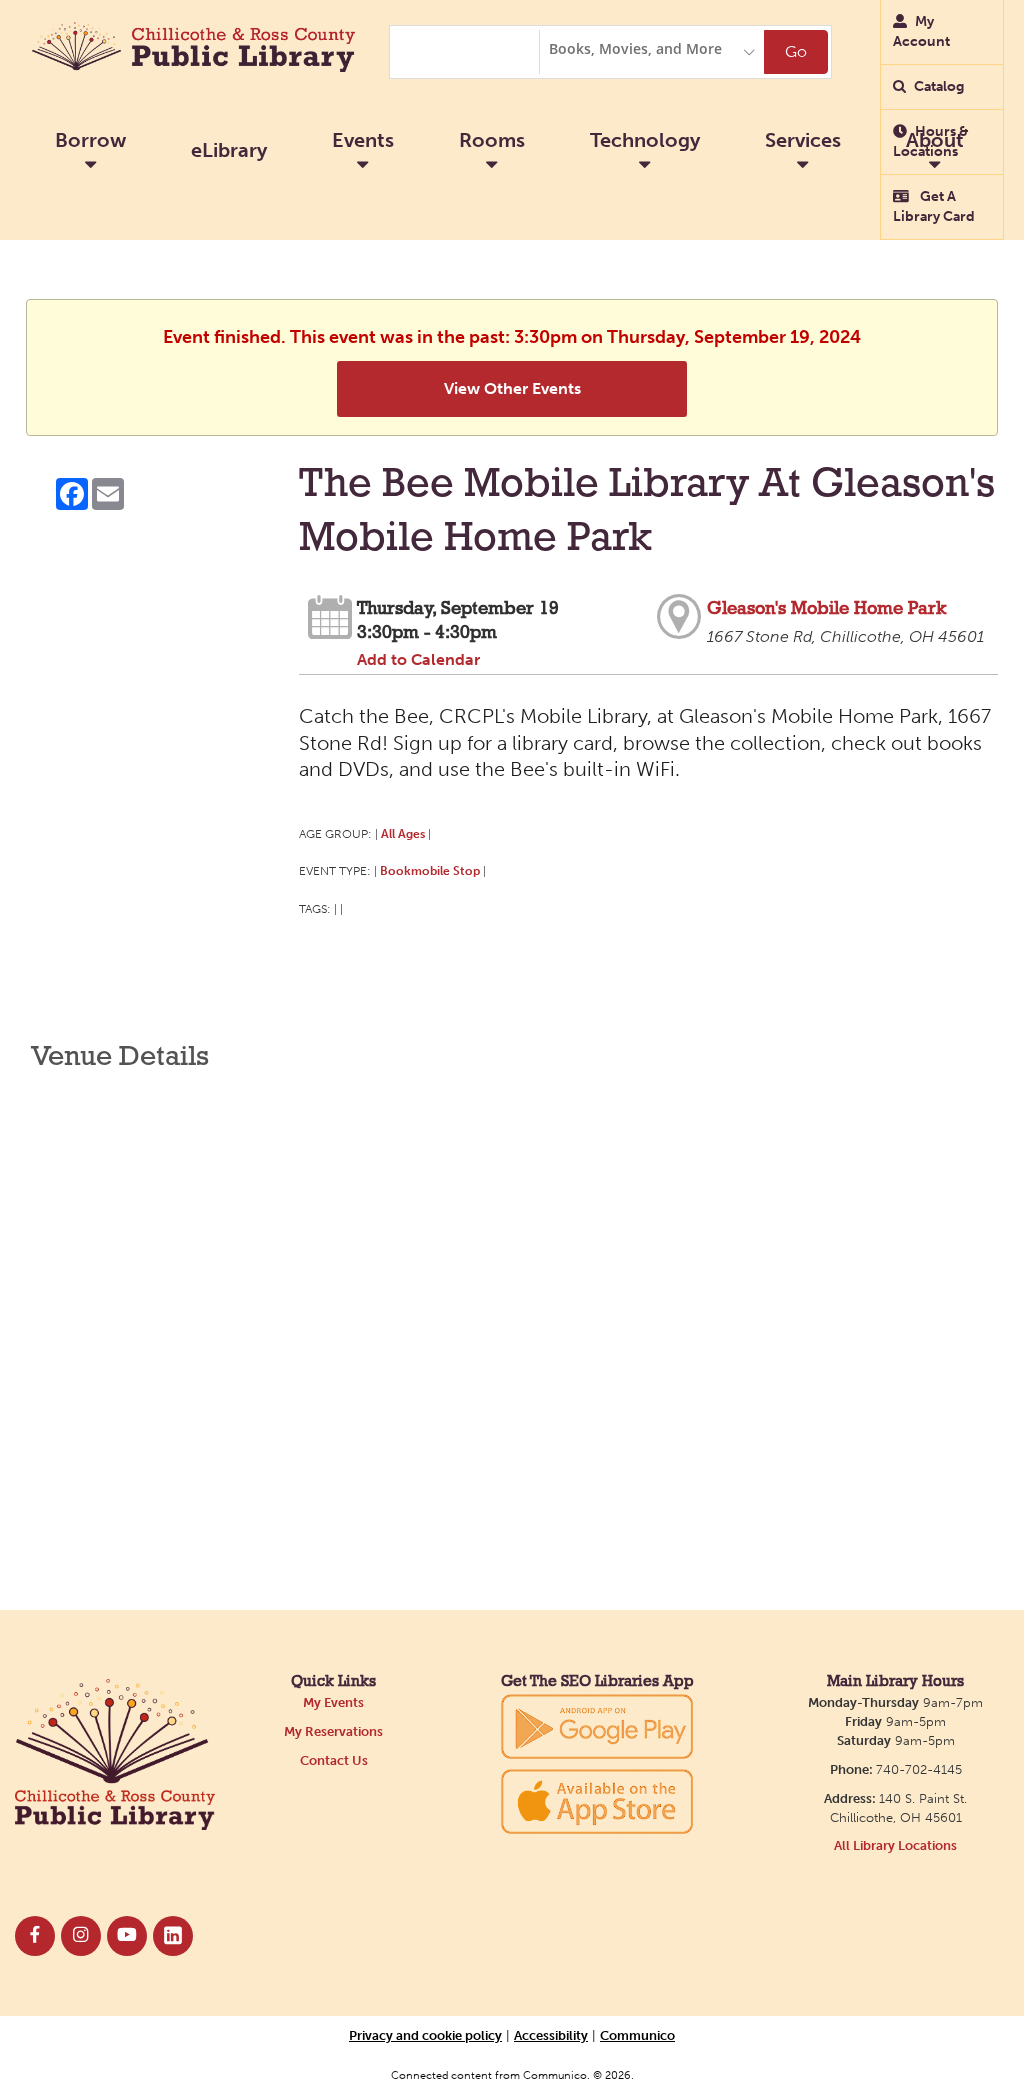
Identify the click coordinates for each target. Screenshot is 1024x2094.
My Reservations (333, 1731)
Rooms (492, 140)
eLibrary (229, 150)
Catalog (939, 86)
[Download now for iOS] (597, 1801)
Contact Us (334, 1760)
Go (796, 51)
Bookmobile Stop (430, 870)
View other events (512, 388)
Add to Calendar (418, 659)
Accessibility (551, 2035)
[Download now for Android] (597, 1725)
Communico (637, 2035)
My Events (333, 1702)
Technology (645, 140)
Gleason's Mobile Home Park (826, 609)
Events (363, 140)
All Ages (403, 833)
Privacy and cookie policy (425, 2035)
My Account (921, 31)
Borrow (90, 140)
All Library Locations (895, 1845)
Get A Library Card (934, 206)
